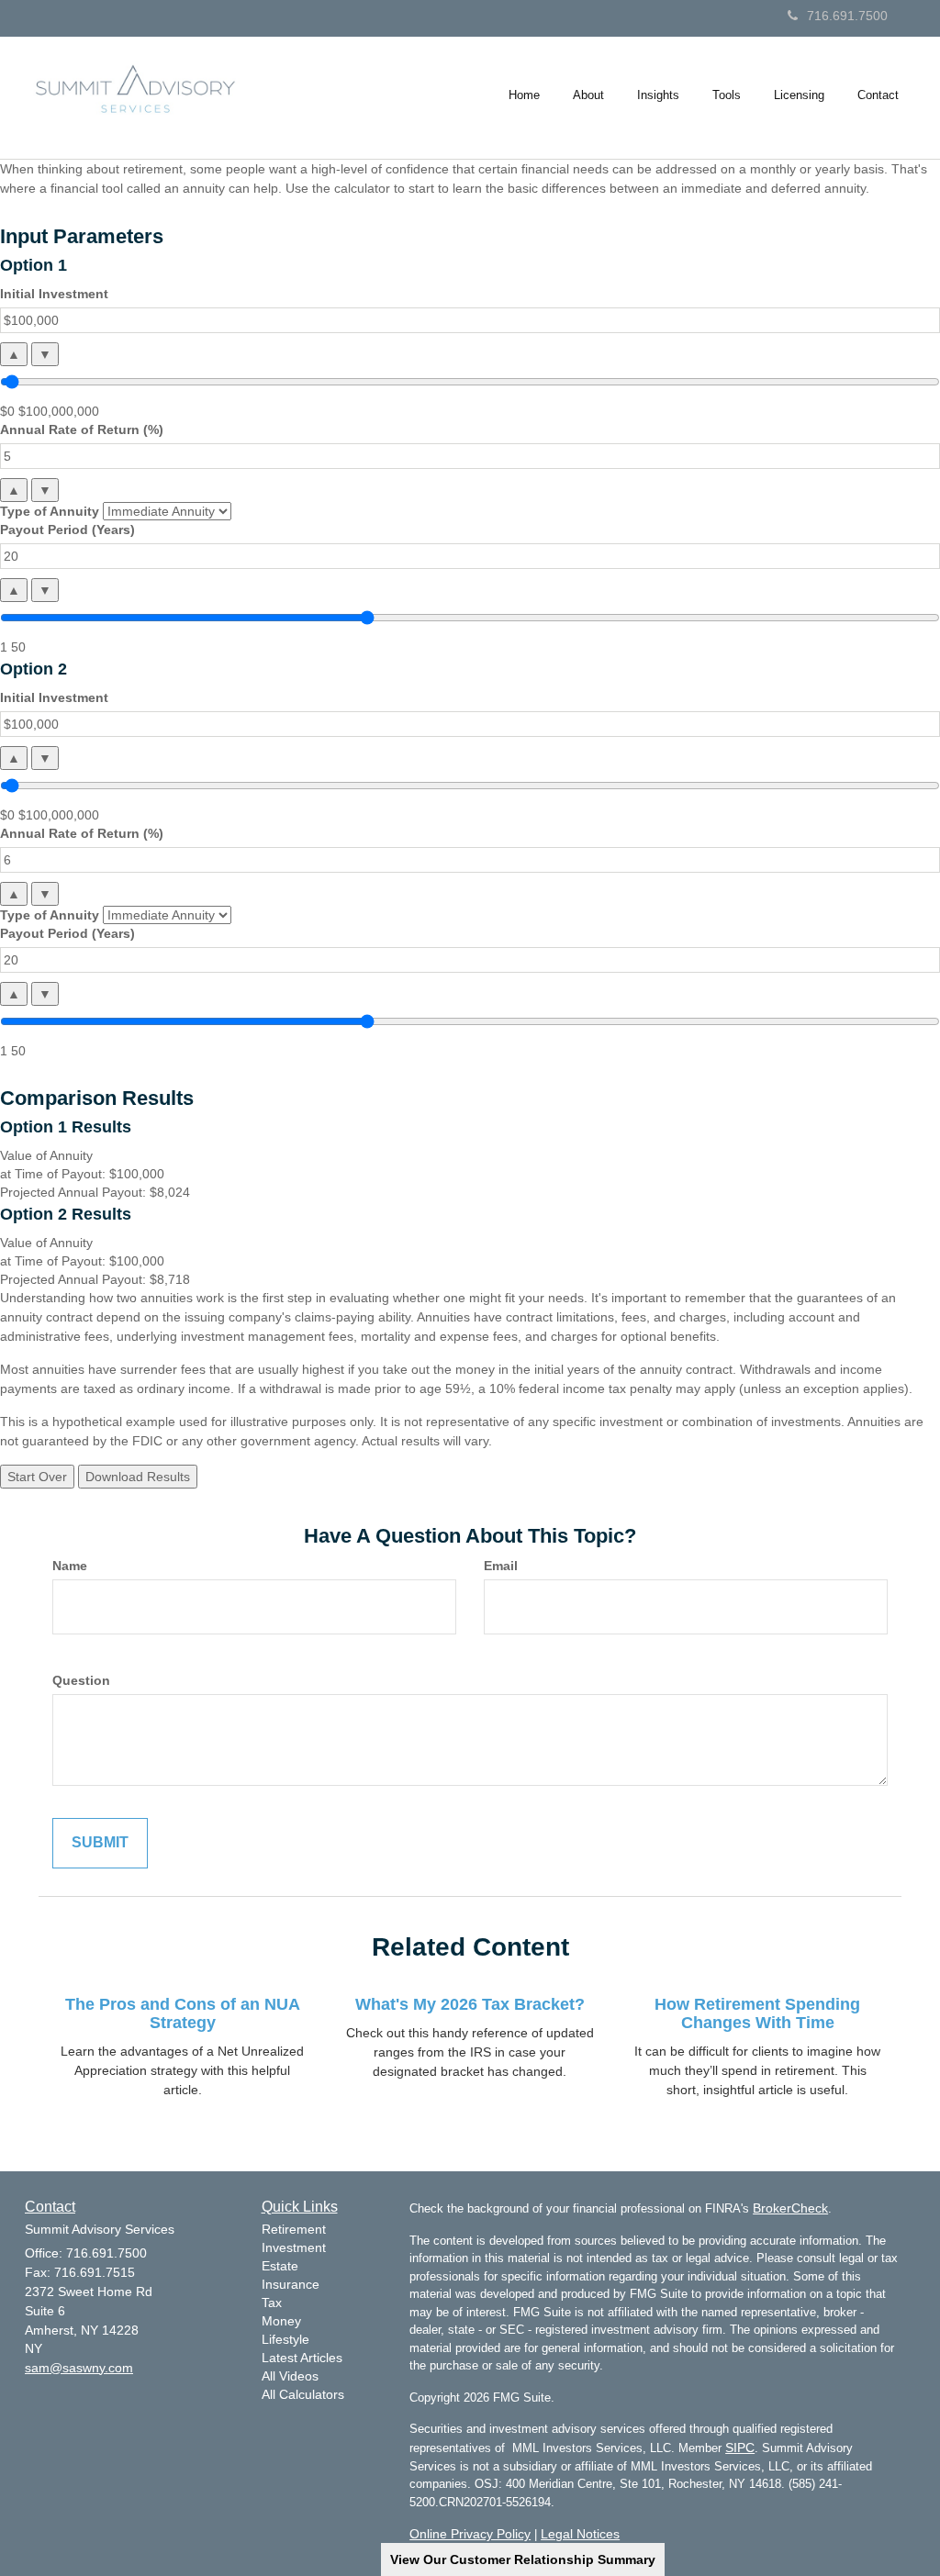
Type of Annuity (50, 511)
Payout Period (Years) (67, 530)
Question (81, 1680)
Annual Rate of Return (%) (82, 429)
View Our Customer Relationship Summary (523, 2559)
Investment (294, 2247)
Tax (272, 2303)
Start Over (37, 1477)
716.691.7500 (847, 16)
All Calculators (303, 2394)
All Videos (290, 2376)
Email (501, 1566)
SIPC (740, 2448)
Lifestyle (285, 2339)
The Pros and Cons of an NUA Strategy (183, 2013)
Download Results (138, 1477)
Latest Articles (302, 2358)
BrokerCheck (790, 2208)
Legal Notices (580, 2534)
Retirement (294, 2229)
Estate (280, 2266)
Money (281, 2321)
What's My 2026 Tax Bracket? (470, 2004)
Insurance (291, 2284)
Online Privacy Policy (470, 2534)
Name (70, 1566)
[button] (588, 95)
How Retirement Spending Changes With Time (757, 2013)
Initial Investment (54, 294)
